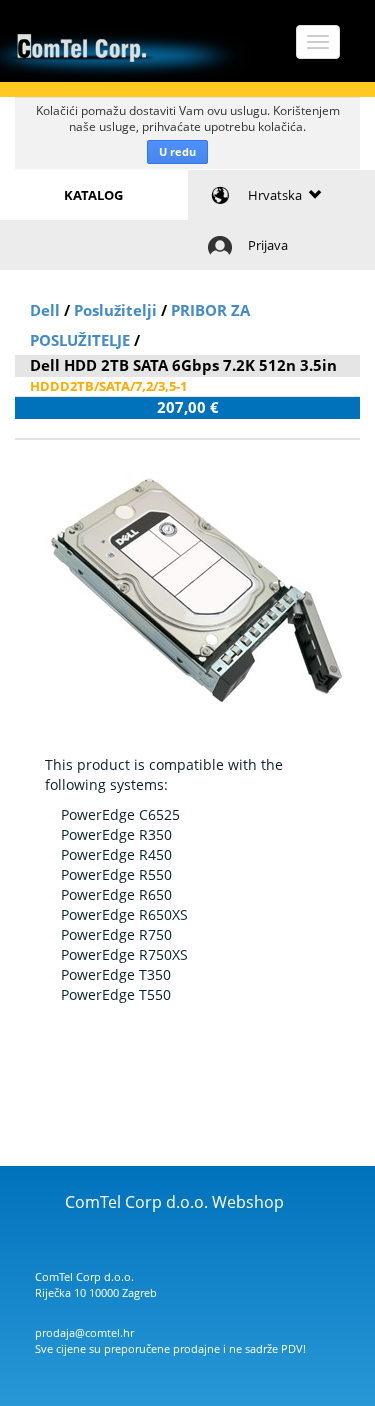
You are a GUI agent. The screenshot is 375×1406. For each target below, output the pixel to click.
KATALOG (93, 195)
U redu (177, 151)
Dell (45, 310)
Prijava (268, 245)
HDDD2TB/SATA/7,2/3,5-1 (108, 386)
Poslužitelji (115, 310)
